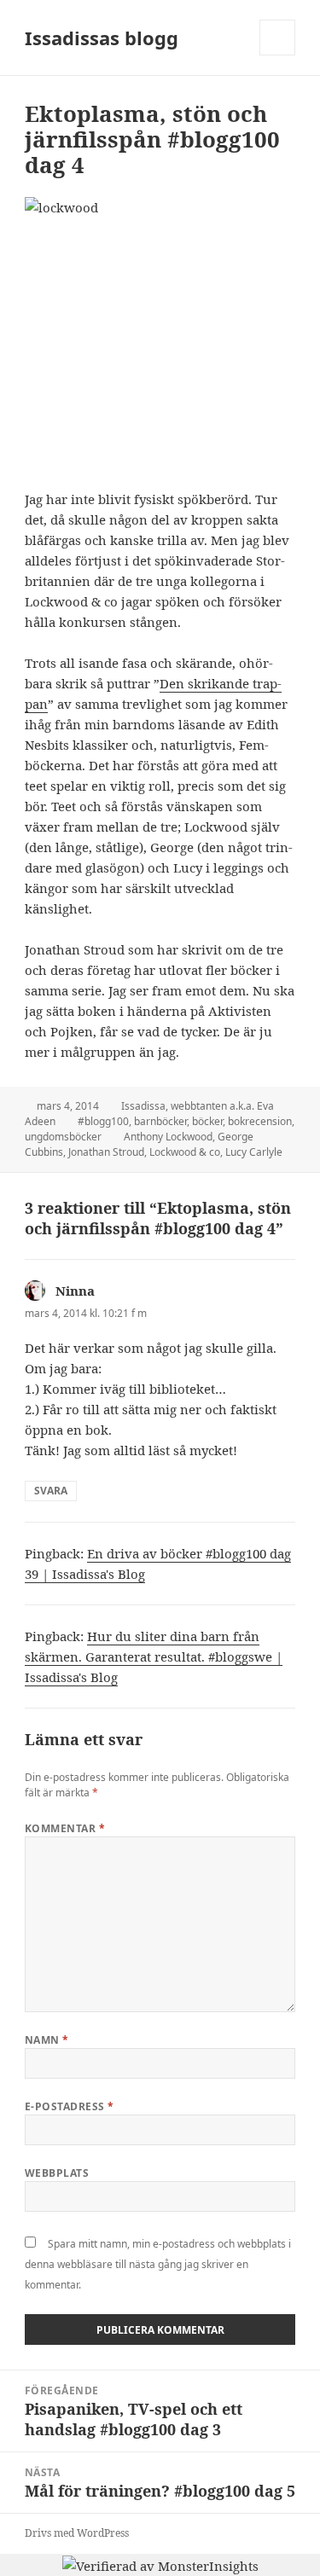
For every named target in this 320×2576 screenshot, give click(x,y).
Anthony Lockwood (168, 1137)
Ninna (75, 1291)
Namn (47, 2040)
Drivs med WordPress (77, 2533)
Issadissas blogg (102, 38)
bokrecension (260, 1121)
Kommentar (65, 1828)
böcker (207, 1121)
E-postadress (70, 2106)
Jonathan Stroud (106, 1152)
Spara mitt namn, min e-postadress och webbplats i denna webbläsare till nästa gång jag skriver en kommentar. (158, 2264)
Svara (51, 1491)
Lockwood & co (185, 1152)
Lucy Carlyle (254, 1152)
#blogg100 (103, 1121)
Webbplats (57, 2173)
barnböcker (160, 1121)
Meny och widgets (278, 55)
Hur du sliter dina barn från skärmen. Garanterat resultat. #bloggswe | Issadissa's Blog (154, 1656)
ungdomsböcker (63, 1137)
